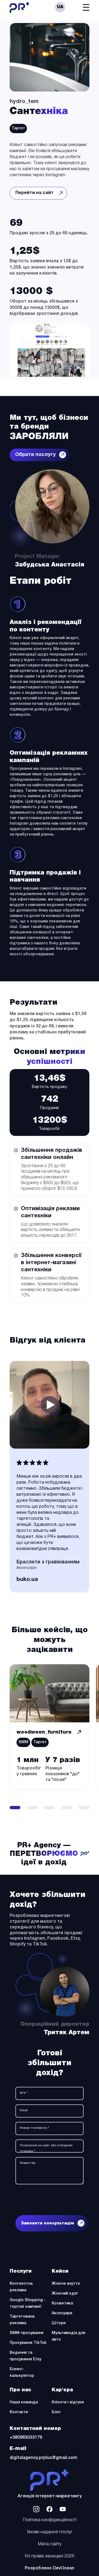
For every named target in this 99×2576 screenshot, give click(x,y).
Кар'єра (62, 2390)
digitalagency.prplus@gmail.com (43, 2458)
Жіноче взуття (66, 2284)
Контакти (19, 2412)
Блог (56, 2412)
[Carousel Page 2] (32, 1808)
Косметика (62, 2303)
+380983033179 (26, 2438)
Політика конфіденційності (50, 2520)
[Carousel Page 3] (50, 1808)
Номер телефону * (35, 2128)
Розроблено (50, 2568)
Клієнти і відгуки (68, 2402)
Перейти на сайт (38, 195)
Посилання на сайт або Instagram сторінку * (46, 2148)
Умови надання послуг (50, 2532)
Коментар (28, 2163)
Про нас (20, 2390)
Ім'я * (24, 2093)
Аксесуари (62, 2313)
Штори (59, 2323)
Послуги (21, 2271)
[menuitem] (60, 7)
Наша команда (24, 2402)
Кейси (60, 2271)
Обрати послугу (35, 455)
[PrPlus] (50, 2480)
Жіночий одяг (65, 2294)
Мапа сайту (50, 2544)
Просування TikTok (28, 2343)
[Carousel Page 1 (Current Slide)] (15, 1808)
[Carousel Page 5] (84, 1808)
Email (24, 2110)
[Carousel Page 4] (67, 1808)
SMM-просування (27, 2333)
